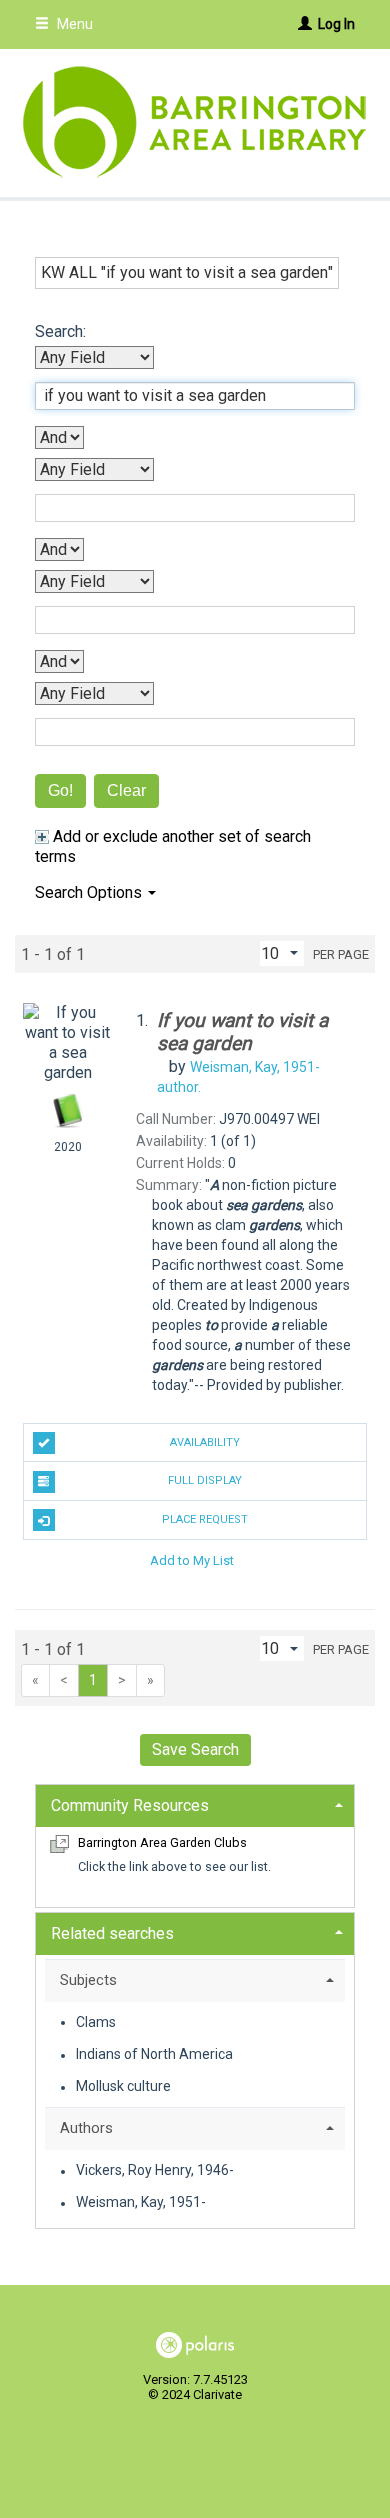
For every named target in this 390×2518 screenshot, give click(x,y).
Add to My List (192, 1560)
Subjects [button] (88, 1980)
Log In (336, 24)
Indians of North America (154, 2055)
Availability (205, 1442)
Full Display (205, 1480)
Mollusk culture (123, 2087)
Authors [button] (86, 2128)
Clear (126, 790)
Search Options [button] (90, 892)
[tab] (195, 1803)
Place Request (205, 1519)
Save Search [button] (195, 1749)
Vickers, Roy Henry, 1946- (155, 2171)
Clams (96, 2022)
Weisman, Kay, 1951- (141, 2203)
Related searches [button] (112, 1933)
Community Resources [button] (130, 1805)
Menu (73, 24)
